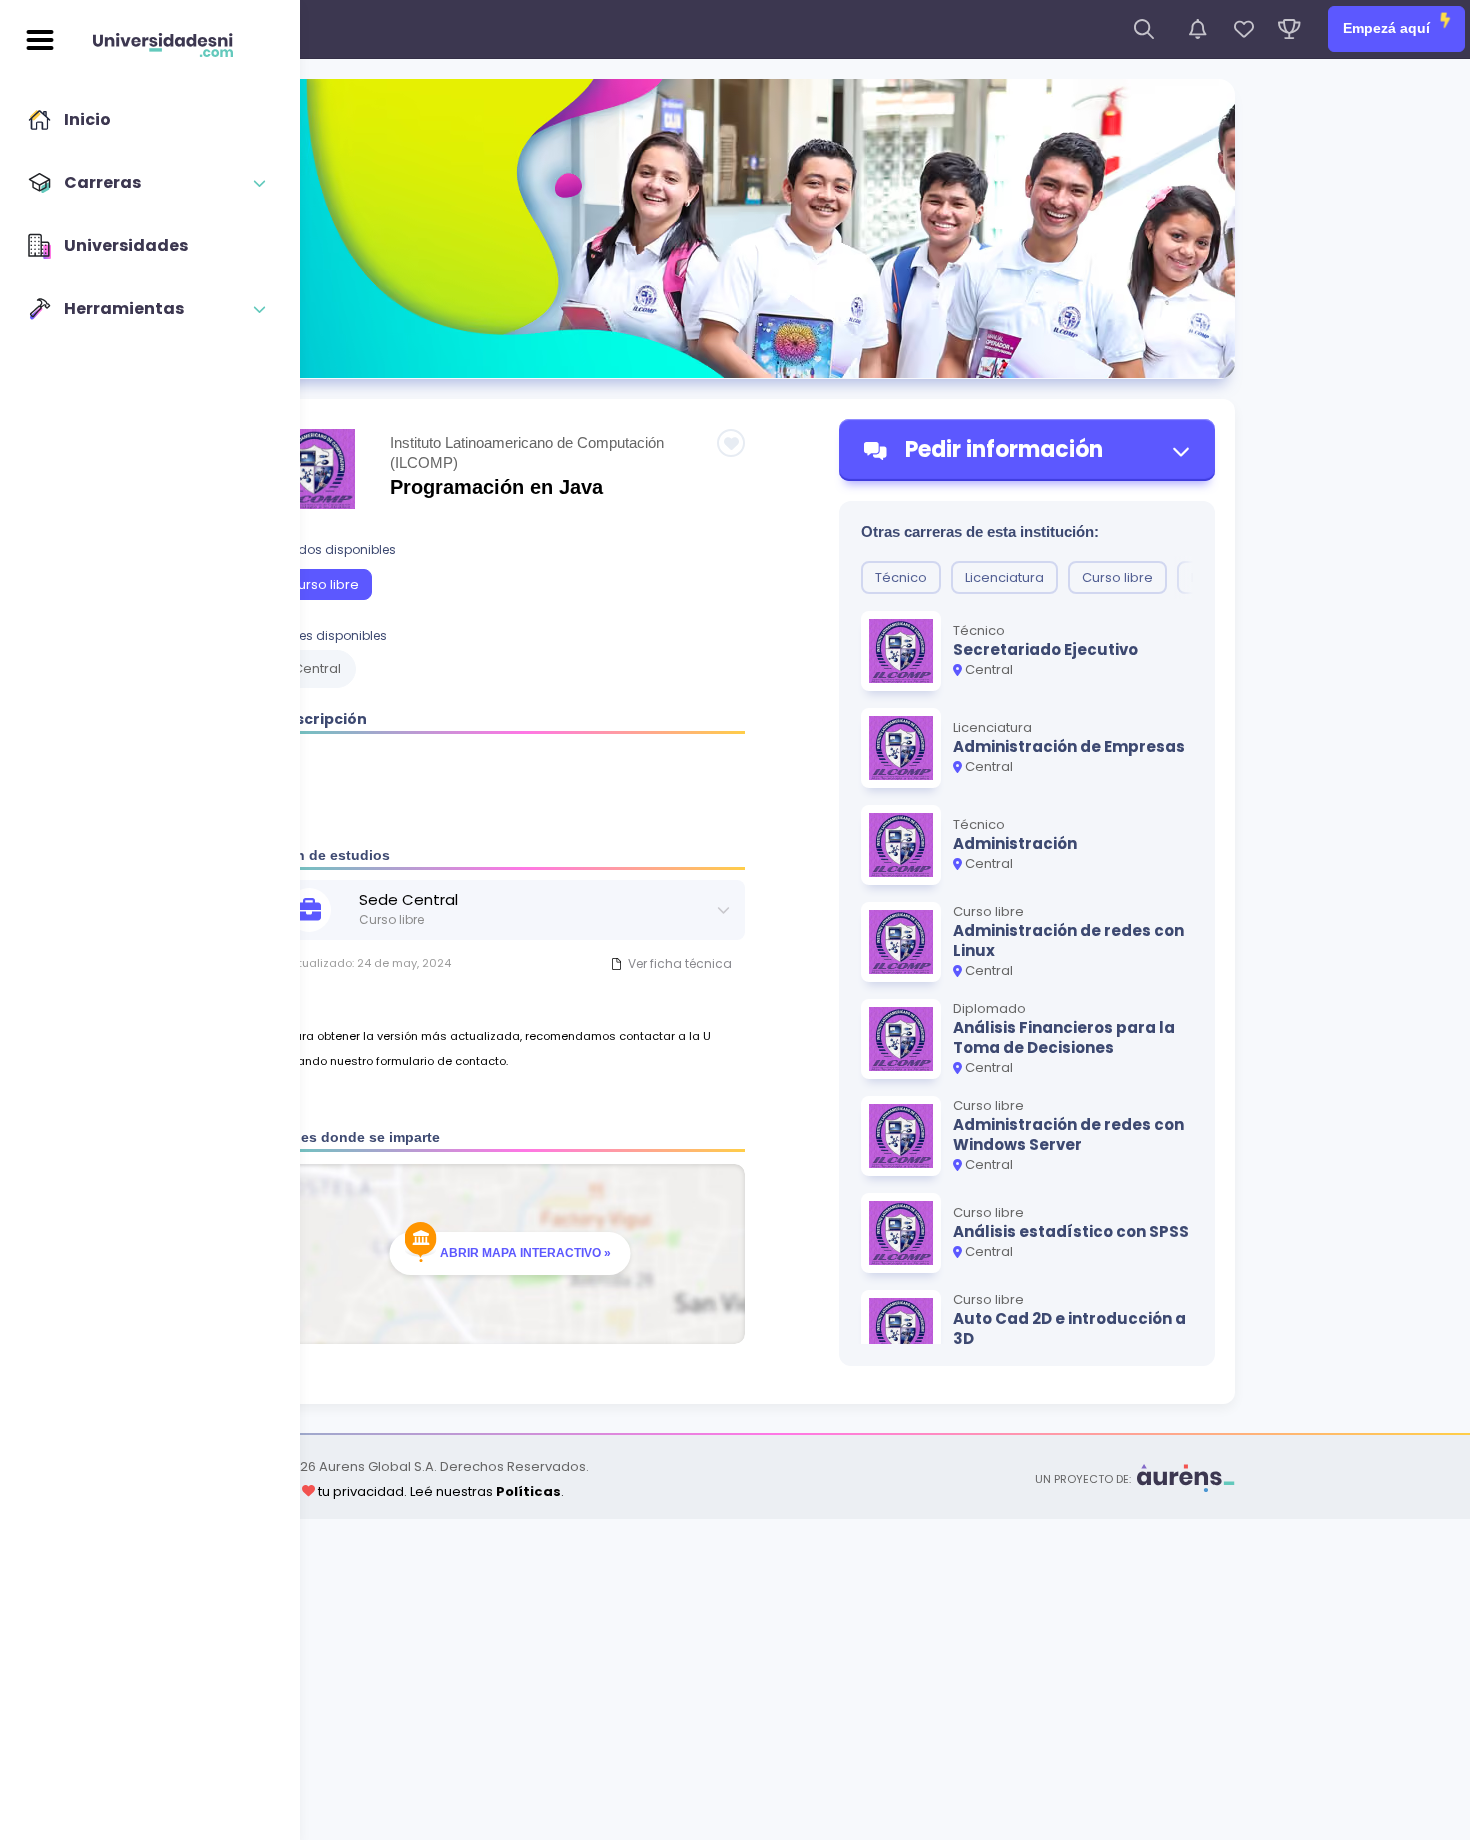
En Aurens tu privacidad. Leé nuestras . (399, 1491)
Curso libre (323, 584)
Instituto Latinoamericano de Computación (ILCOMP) (527, 452)
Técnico (901, 577)
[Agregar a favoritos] (731, 443)
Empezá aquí (1388, 28)
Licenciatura (1004, 577)
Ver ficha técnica (680, 963)
